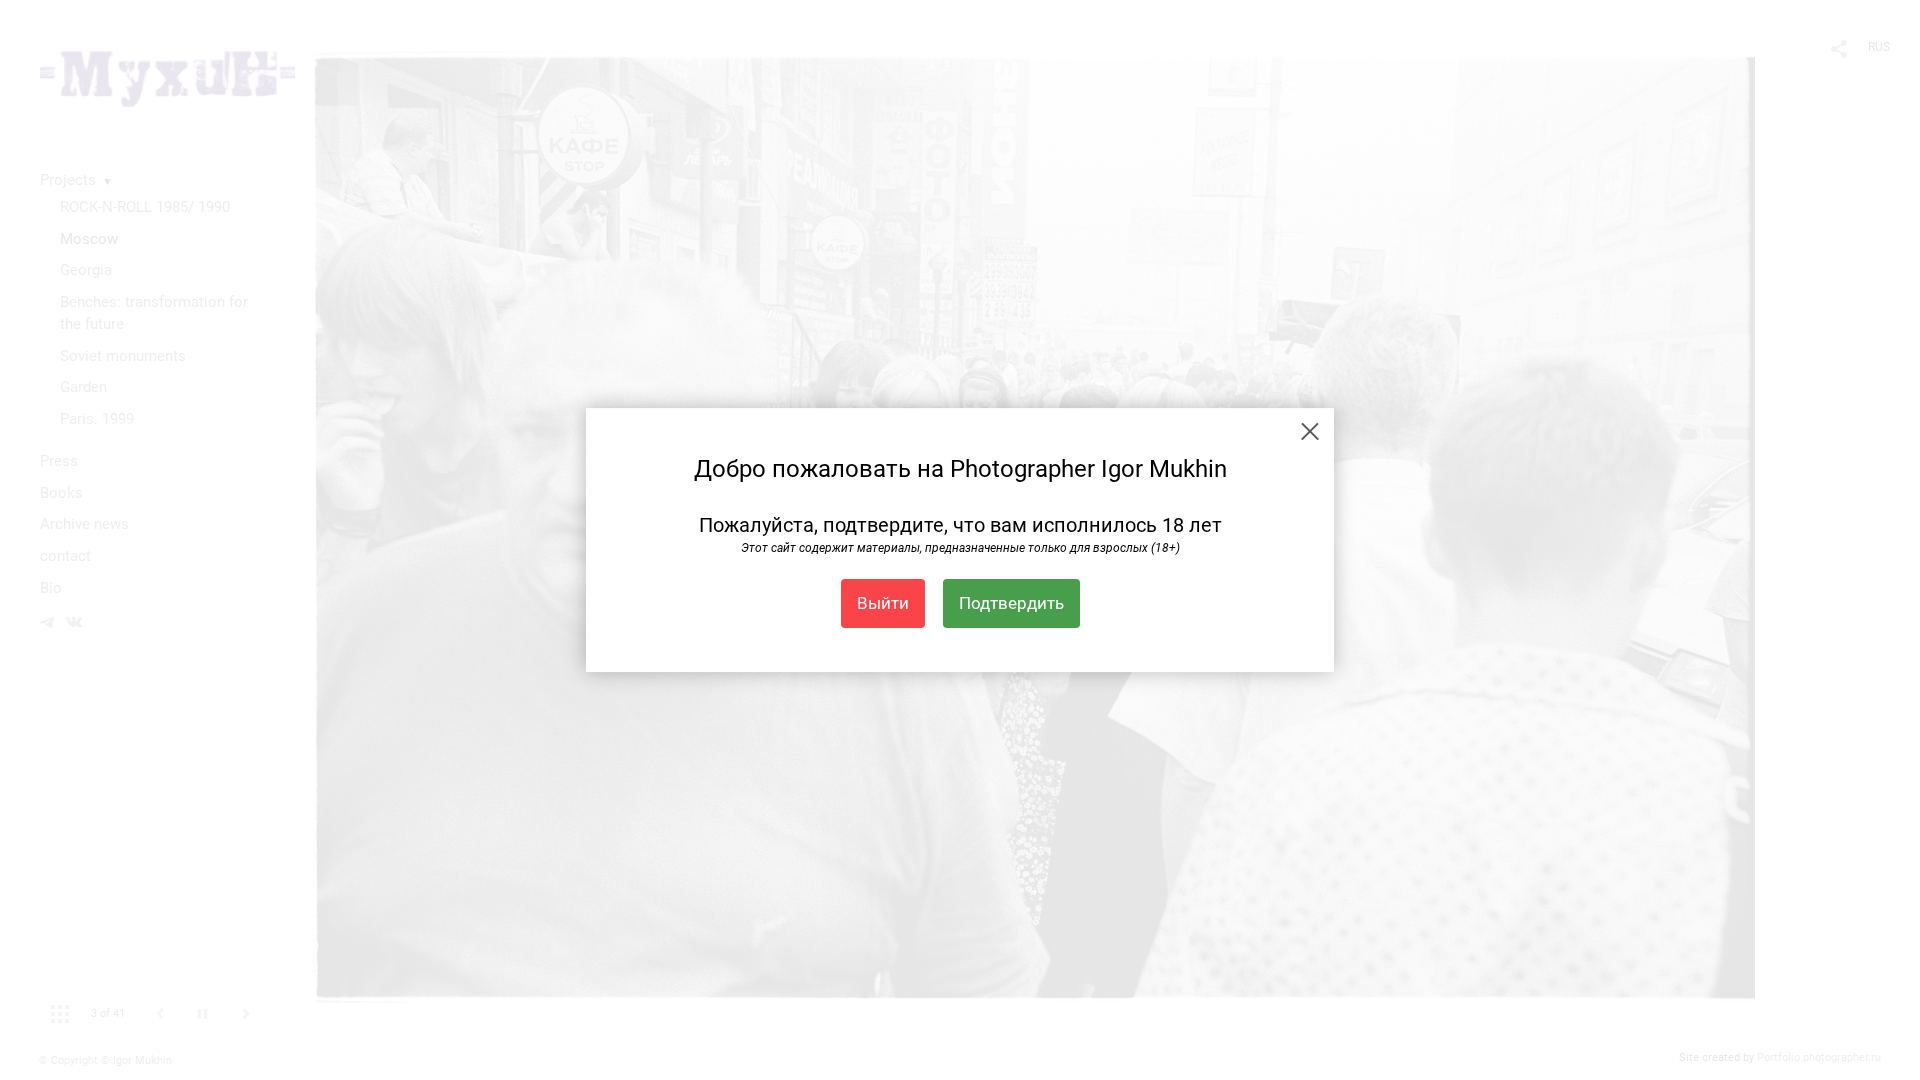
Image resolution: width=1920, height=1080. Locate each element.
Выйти (883, 603)
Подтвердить (1011, 603)
